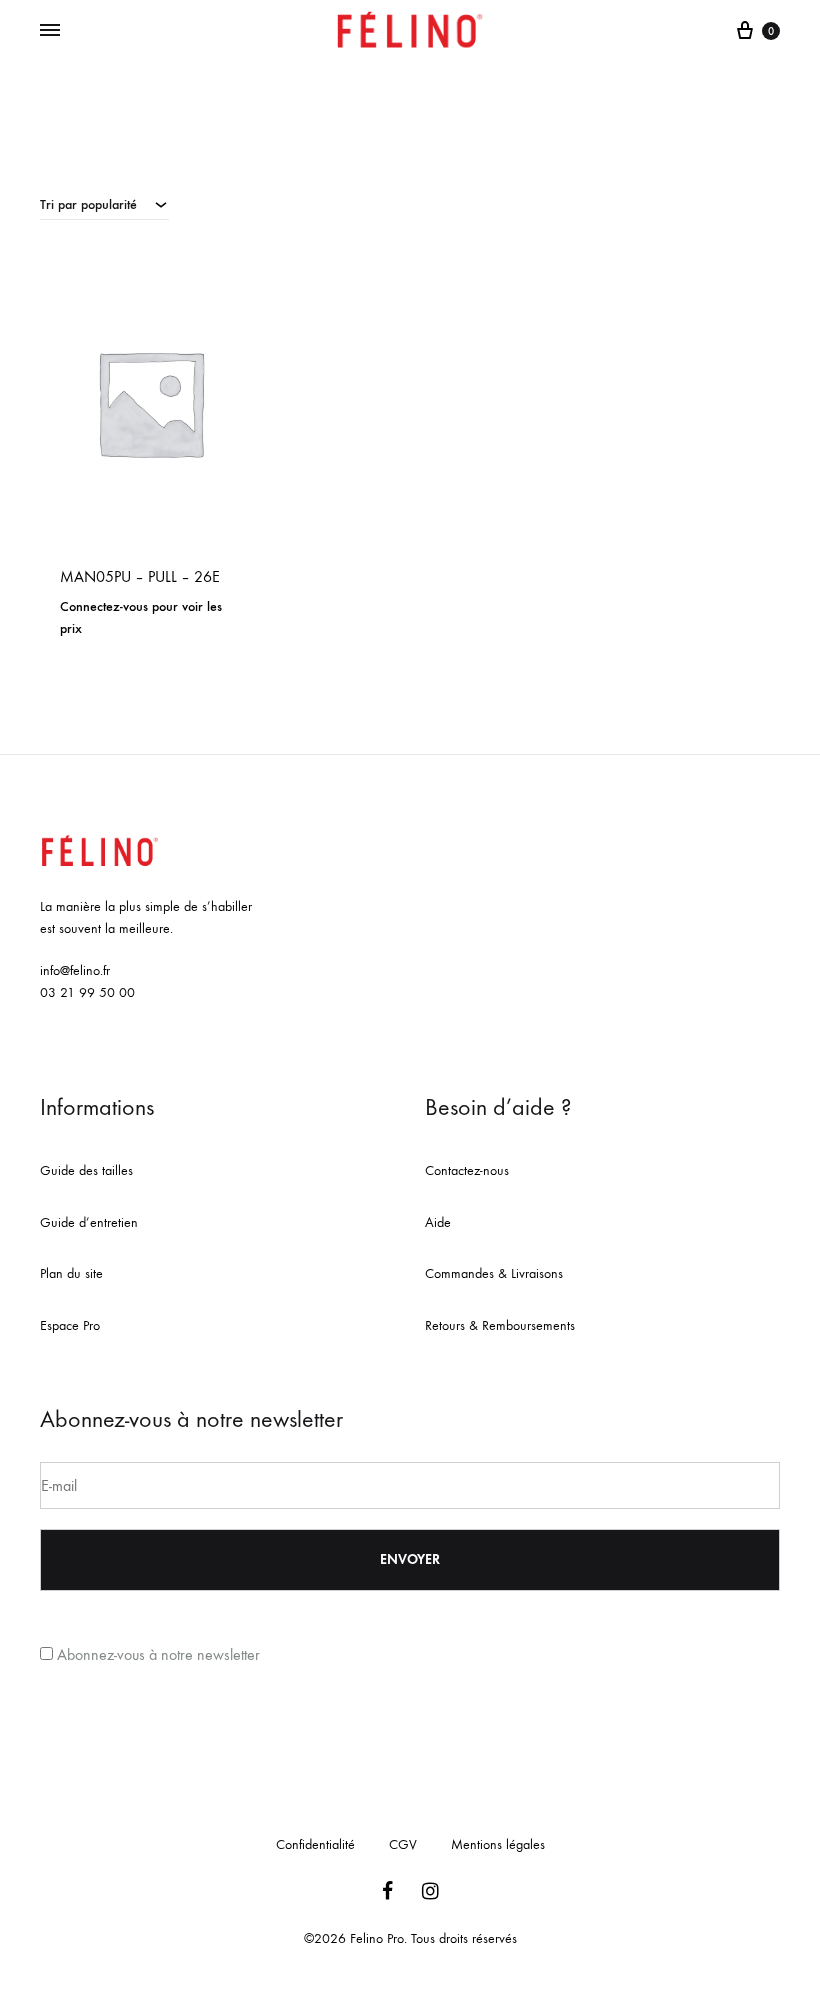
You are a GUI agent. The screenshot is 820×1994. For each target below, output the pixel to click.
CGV (403, 1844)
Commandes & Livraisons (494, 1273)
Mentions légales (498, 1844)
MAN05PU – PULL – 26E (140, 576)
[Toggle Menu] (50, 31)
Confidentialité (315, 1844)
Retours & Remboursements (500, 1325)
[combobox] (104, 204)
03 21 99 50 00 (87, 992)
